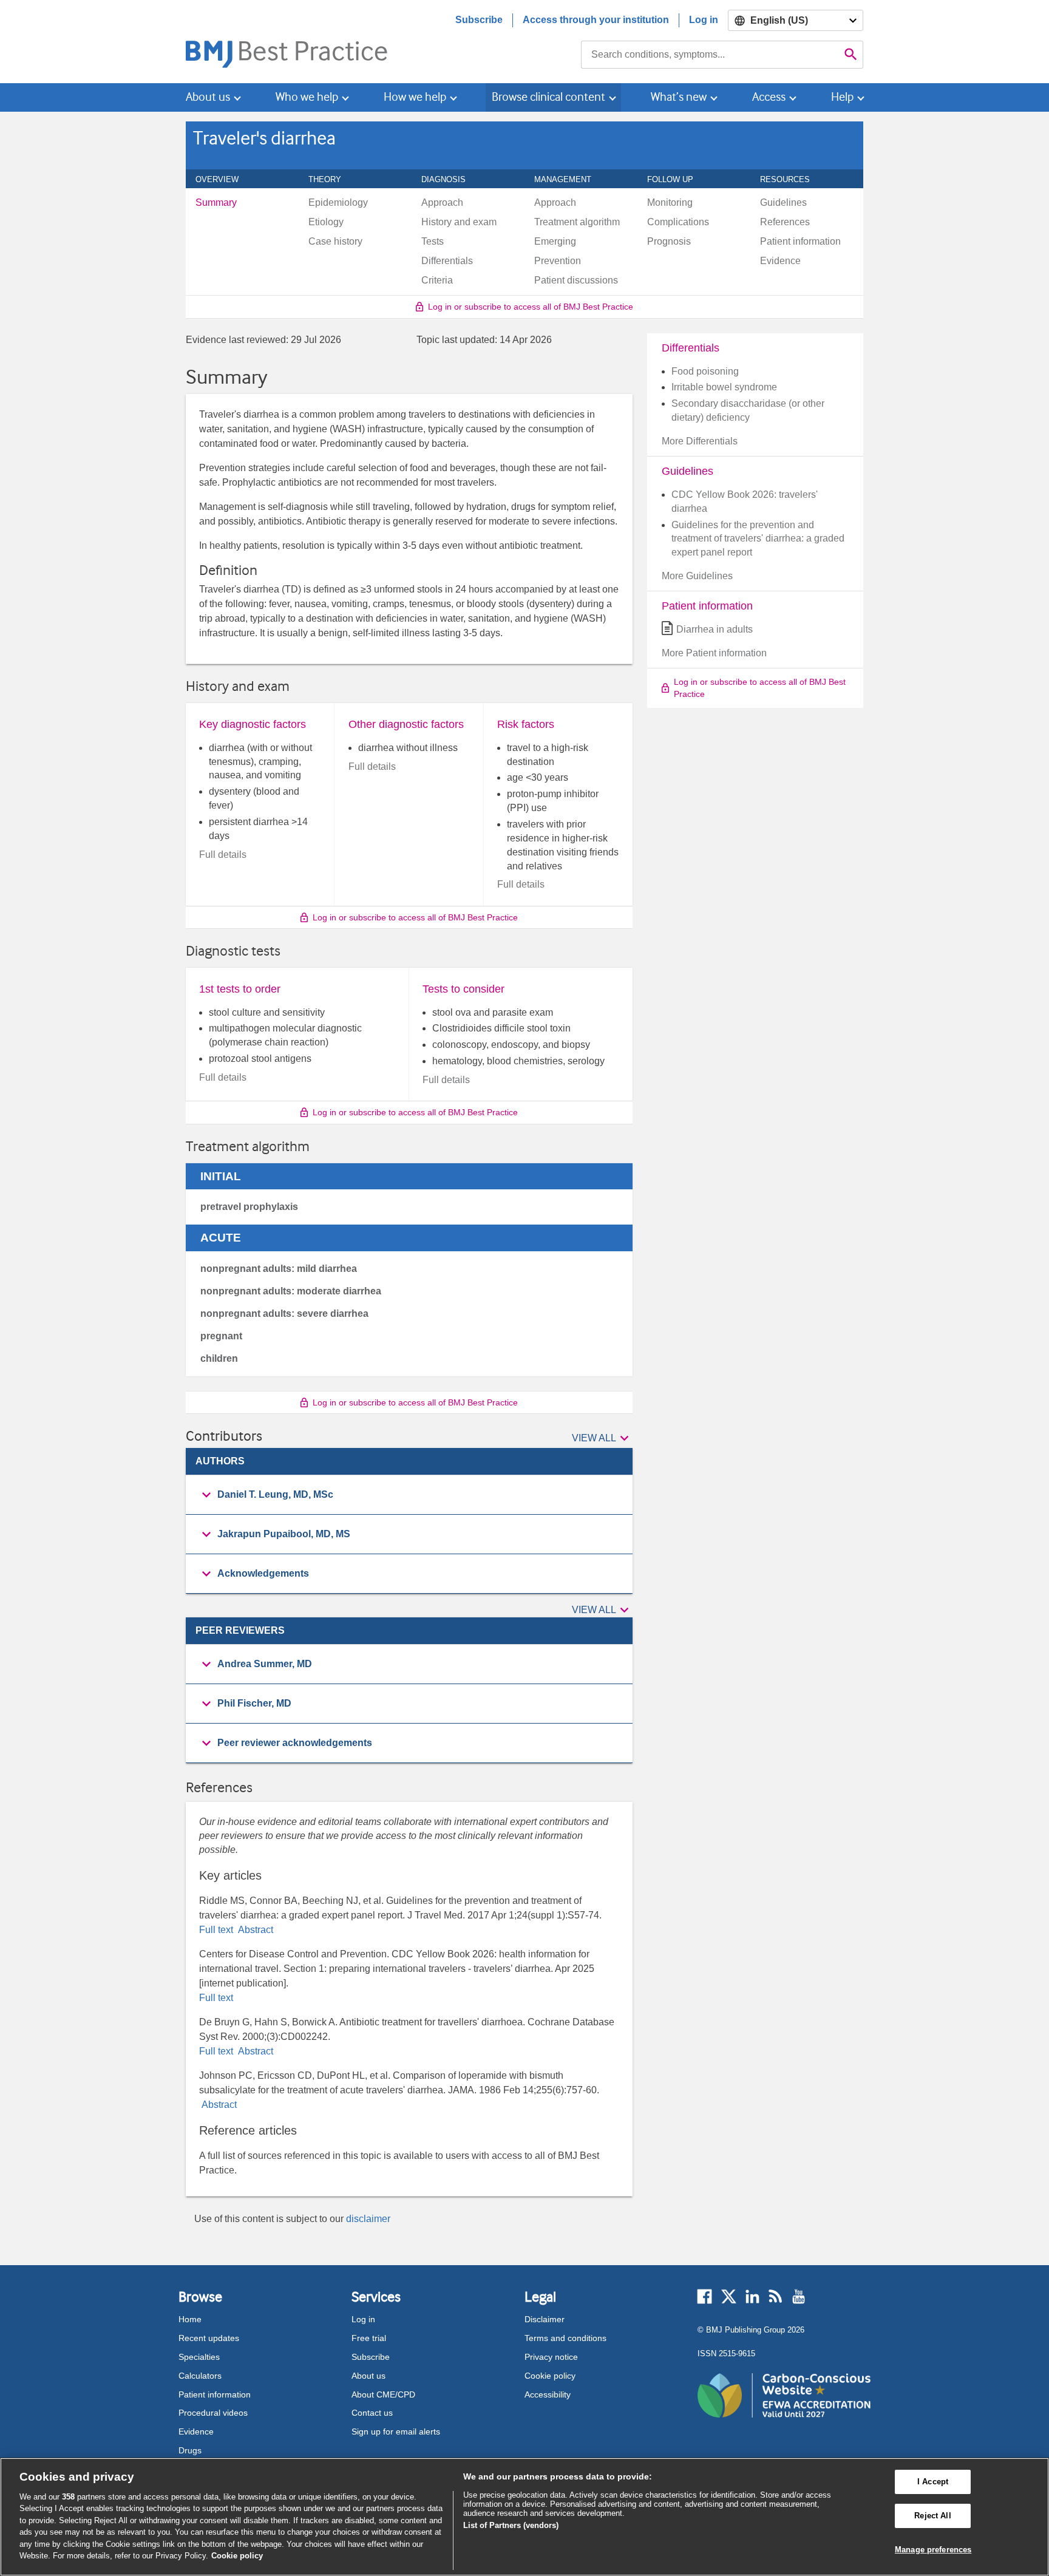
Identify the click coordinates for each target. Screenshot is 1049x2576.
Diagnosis (450, 179)
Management (569, 179)
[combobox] (710, 55)
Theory (331, 179)
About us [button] (208, 97)
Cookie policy (550, 2376)
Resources (792, 179)
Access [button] (769, 97)
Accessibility (548, 2394)
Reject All (932, 2516)
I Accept (933, 2482)
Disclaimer (545, 2319)
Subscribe (479, 20)
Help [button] (842, 97)
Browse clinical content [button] (548, 97)
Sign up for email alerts (396, 2432)
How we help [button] (415, 97)
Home (190, 2319)
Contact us (372, 2413)
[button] (602, 1438)
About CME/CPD (383, 2394)
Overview (224, 179)
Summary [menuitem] (216, 203)
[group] (409, 1495)
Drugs (190, 2450)
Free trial (369, 2338)
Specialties (199, 2357)
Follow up (677, 179)
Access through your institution (596, 20)
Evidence (196, 2432)
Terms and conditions (565, 2338)
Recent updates (209, 2338)
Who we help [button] (307, 97)
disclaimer (368, 2219)
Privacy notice (551, 2357)
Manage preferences (933, 2550)
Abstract (254, 1930)
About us (368, 2376)
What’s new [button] (679, 97)
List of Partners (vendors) (511, 2525)
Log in (704, 20)
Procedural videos (213, 2413)
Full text (217, 1930)
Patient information (215, 2394)
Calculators (200, 2376)
